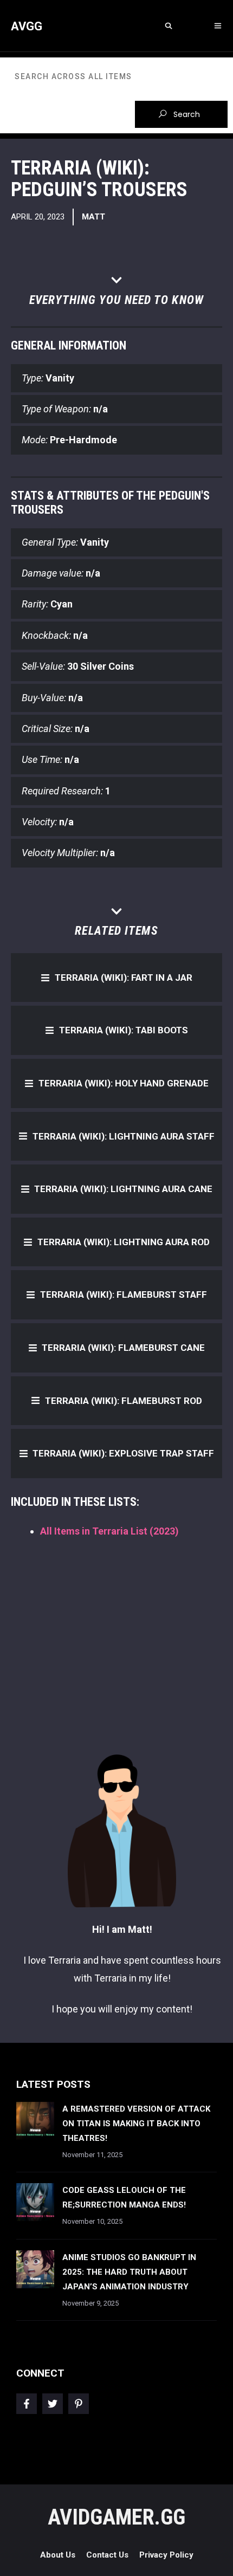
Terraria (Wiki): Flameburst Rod (124, 1401)
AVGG (27, 26)
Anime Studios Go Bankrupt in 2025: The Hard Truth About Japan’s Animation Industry (129, 2272)
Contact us (107, 2555)
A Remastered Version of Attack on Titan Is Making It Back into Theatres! (136, 2124)
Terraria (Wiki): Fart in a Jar (124, 978)
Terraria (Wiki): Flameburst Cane (123, 1348)
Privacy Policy (166, 2555)
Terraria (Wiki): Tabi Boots (124, 1030)
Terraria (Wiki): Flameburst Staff (124, 1295)
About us (58, 2555)
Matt (93, 217)
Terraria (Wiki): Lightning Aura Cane (123, 1189)
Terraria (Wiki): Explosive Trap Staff (123, 1453)
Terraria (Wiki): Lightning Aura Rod (124, 1242)
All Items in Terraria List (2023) (109, 1531)
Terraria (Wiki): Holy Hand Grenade (124, 1083)
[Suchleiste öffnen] (168, 26)
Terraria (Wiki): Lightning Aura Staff (124, 1136)
